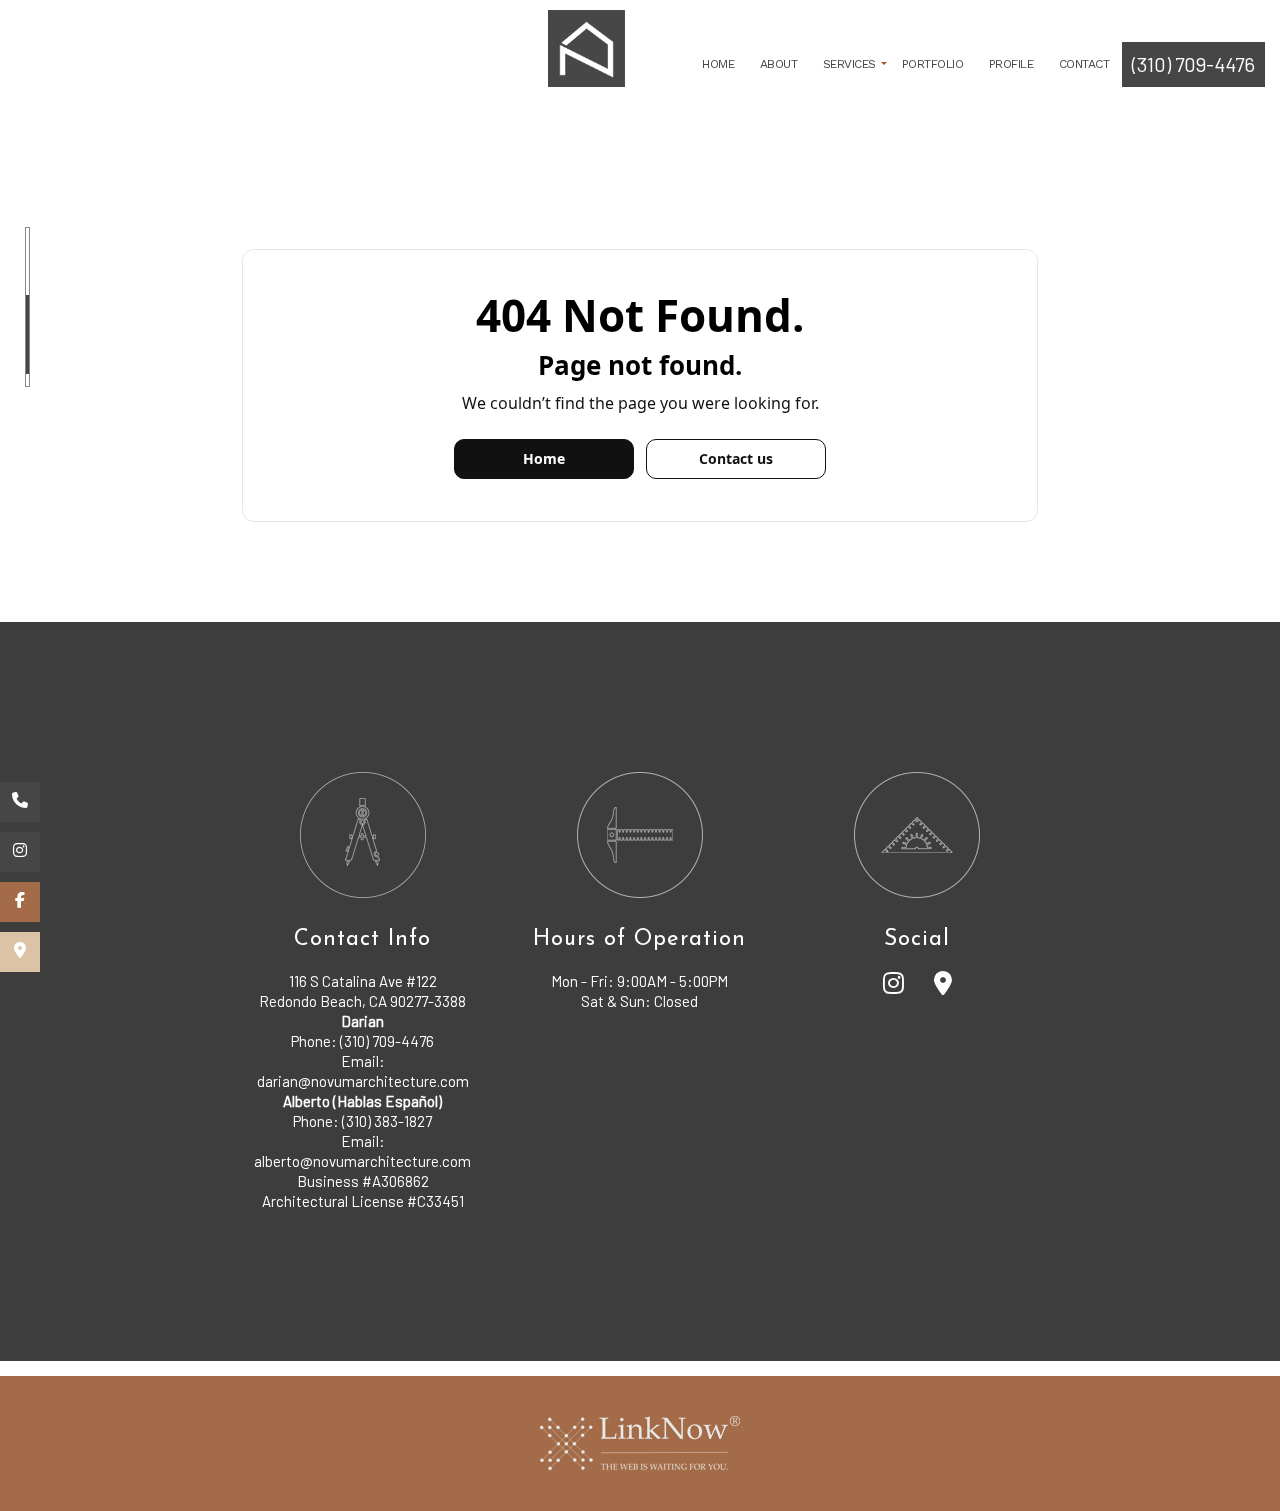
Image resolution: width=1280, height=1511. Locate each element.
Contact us (736, 458)
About (779, 64)
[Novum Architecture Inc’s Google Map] (20, 952)
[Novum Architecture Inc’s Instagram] (20, 852)
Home (718, 64)
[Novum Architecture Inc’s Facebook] (20, 902)
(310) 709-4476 (1193, 64)
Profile (1011, 64)
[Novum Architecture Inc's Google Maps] (943, 986)
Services (849, 64)
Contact (1084, 64)
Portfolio (933, 64)
